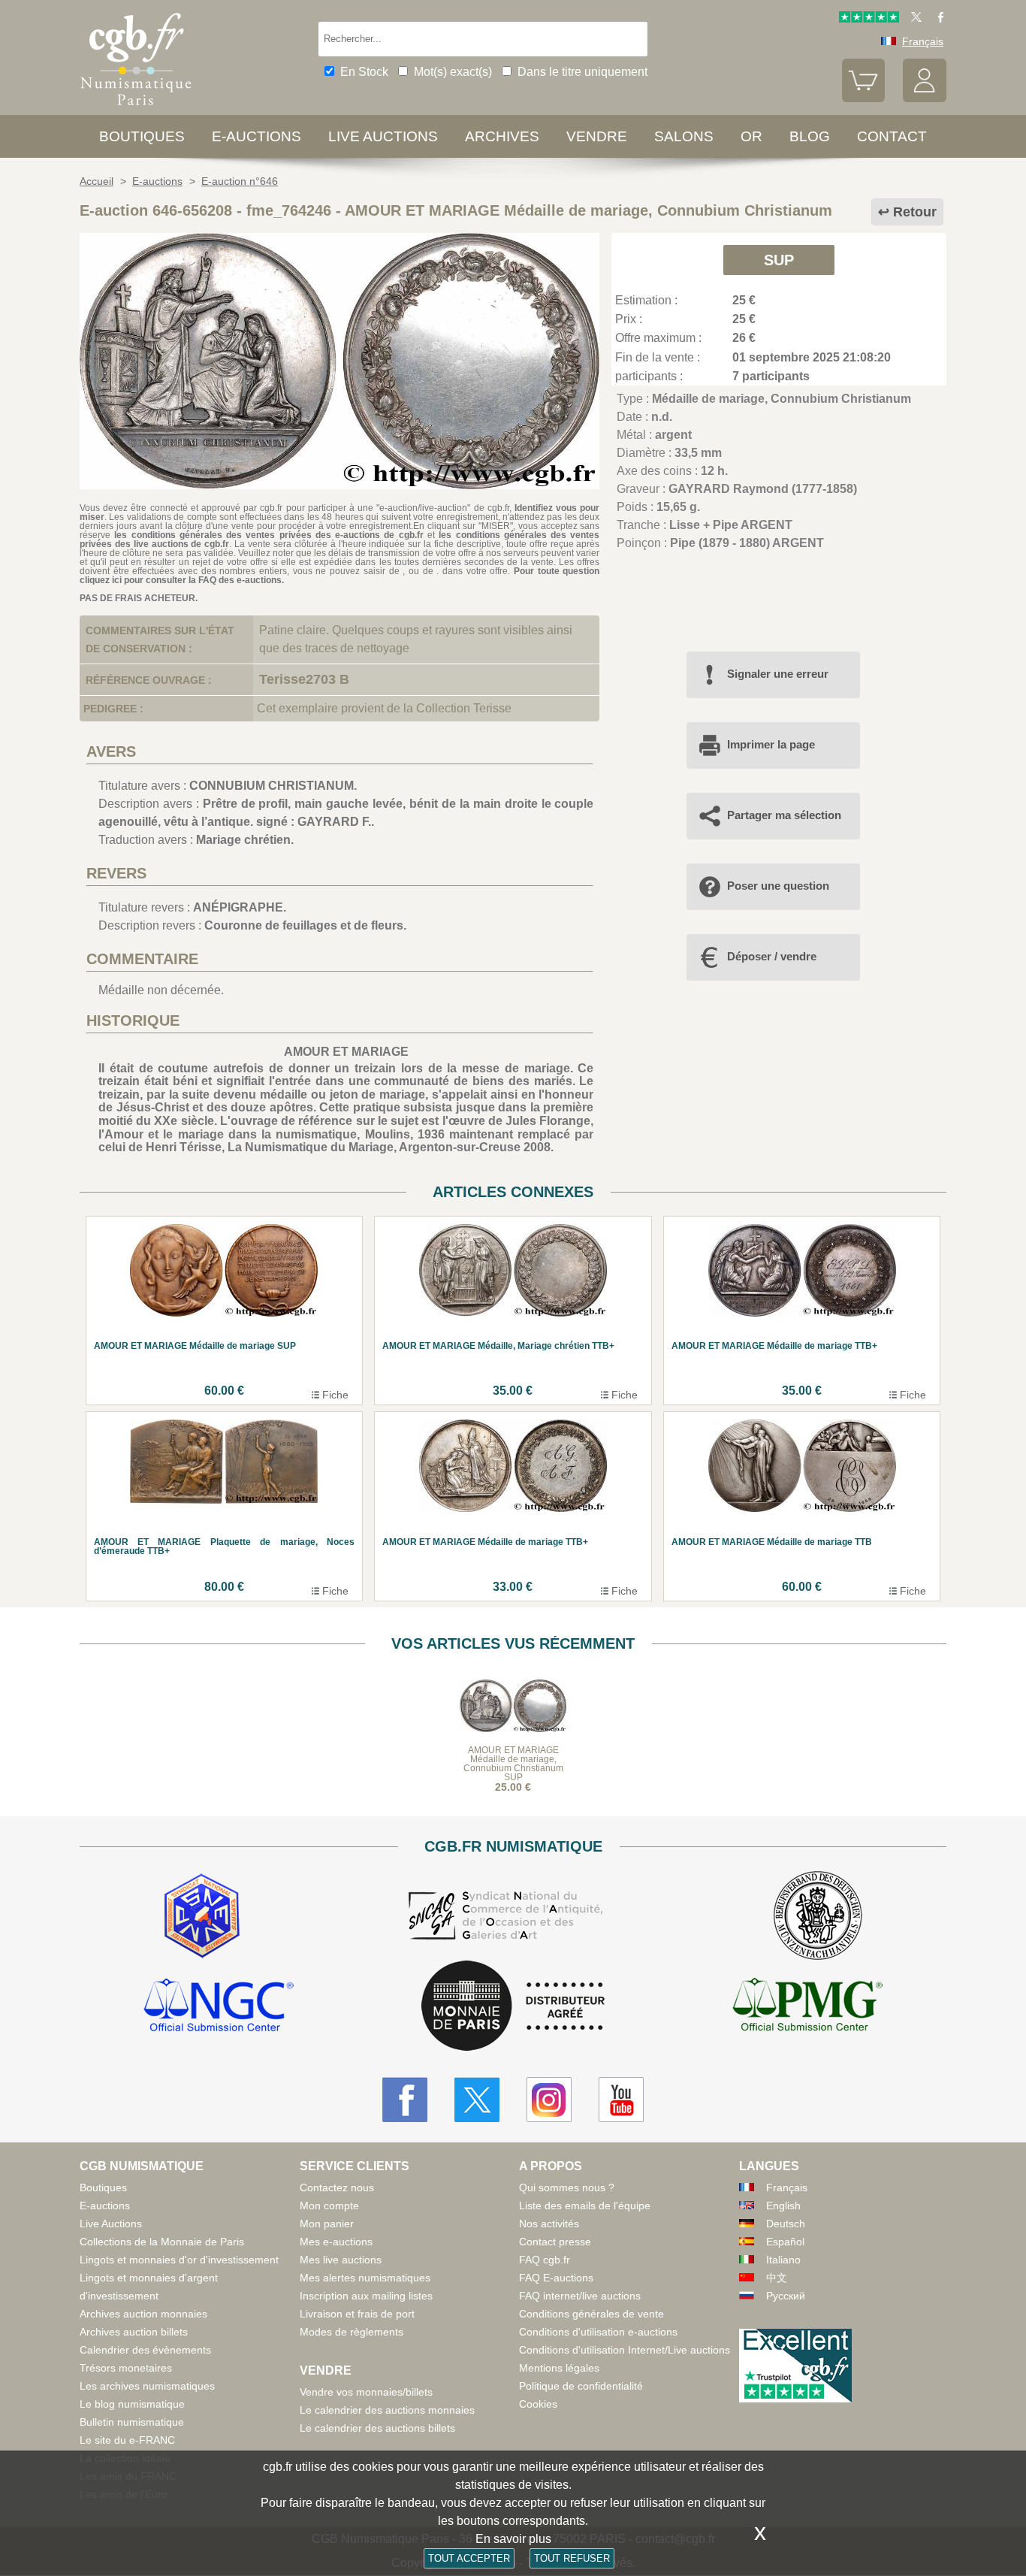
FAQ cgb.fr (545, 2260)
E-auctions (256, 136)
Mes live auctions (341, 2260)
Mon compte (329, 2206)
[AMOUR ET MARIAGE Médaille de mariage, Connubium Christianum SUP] (339, 485)
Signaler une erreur (778, 674)
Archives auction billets (134, 2332)
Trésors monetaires (126, 2368)
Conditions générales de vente (591, 2314)
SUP (779, 260)
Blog (810, 136)
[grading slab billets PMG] (807, 2007)
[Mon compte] (925, 98)
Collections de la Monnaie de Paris (162, 2242)
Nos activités (549, 2224)
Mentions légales (559, 2368)
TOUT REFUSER (572, 2558)
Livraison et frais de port (357, 2314)
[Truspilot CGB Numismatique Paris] (869, 19)
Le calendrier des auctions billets (377, 2428)
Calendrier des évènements (145, 2350)
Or (751, 136)
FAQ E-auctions (556, 2278)
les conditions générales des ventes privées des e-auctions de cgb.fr (269, 535)
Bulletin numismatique (132, 2422)
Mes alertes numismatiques (365, 2278)
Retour (915, 212)
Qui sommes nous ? (567, 2187)
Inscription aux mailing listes (366, 2296)
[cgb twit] (913, 19)
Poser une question (778, 886)
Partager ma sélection (784, 815)
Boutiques (142, 136)
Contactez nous (337, 2187)
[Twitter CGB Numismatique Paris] (477, 2100)
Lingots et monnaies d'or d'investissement (179, 2260)
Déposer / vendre (772, 956)
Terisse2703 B (304, 679)
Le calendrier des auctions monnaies (387, 2410)
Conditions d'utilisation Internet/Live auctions (625, 2350)
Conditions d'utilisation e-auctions (598, 2332)
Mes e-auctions (336, 2242)
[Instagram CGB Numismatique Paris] (549, 2100)
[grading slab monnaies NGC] (219, 2007)
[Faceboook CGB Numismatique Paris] (405, 2100)
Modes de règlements (352, 2332)
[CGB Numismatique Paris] (136, 109)
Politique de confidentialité (581, 2386)
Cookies (538, 2404)
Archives (502, 136)
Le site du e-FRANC (127, 2440)
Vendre (597, 136)
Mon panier (327, 2224)
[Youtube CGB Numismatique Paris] (621, 2100)
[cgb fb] (937, 19)
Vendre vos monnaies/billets (366, 2392)
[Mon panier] (864, 98)
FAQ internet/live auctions (580, 2296)
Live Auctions (111, 2224)
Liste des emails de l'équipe (585, 2206)
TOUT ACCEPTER (469, 2558)
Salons (684, 136)
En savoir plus (513, 2539)
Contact (892, 136)
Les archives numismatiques (147, 2386)
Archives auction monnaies (143, 2314)
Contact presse (555, 2242)
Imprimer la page (771, 744)
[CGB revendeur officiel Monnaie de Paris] (513, 2007)
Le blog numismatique (132, 2404)
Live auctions (383, 136)
